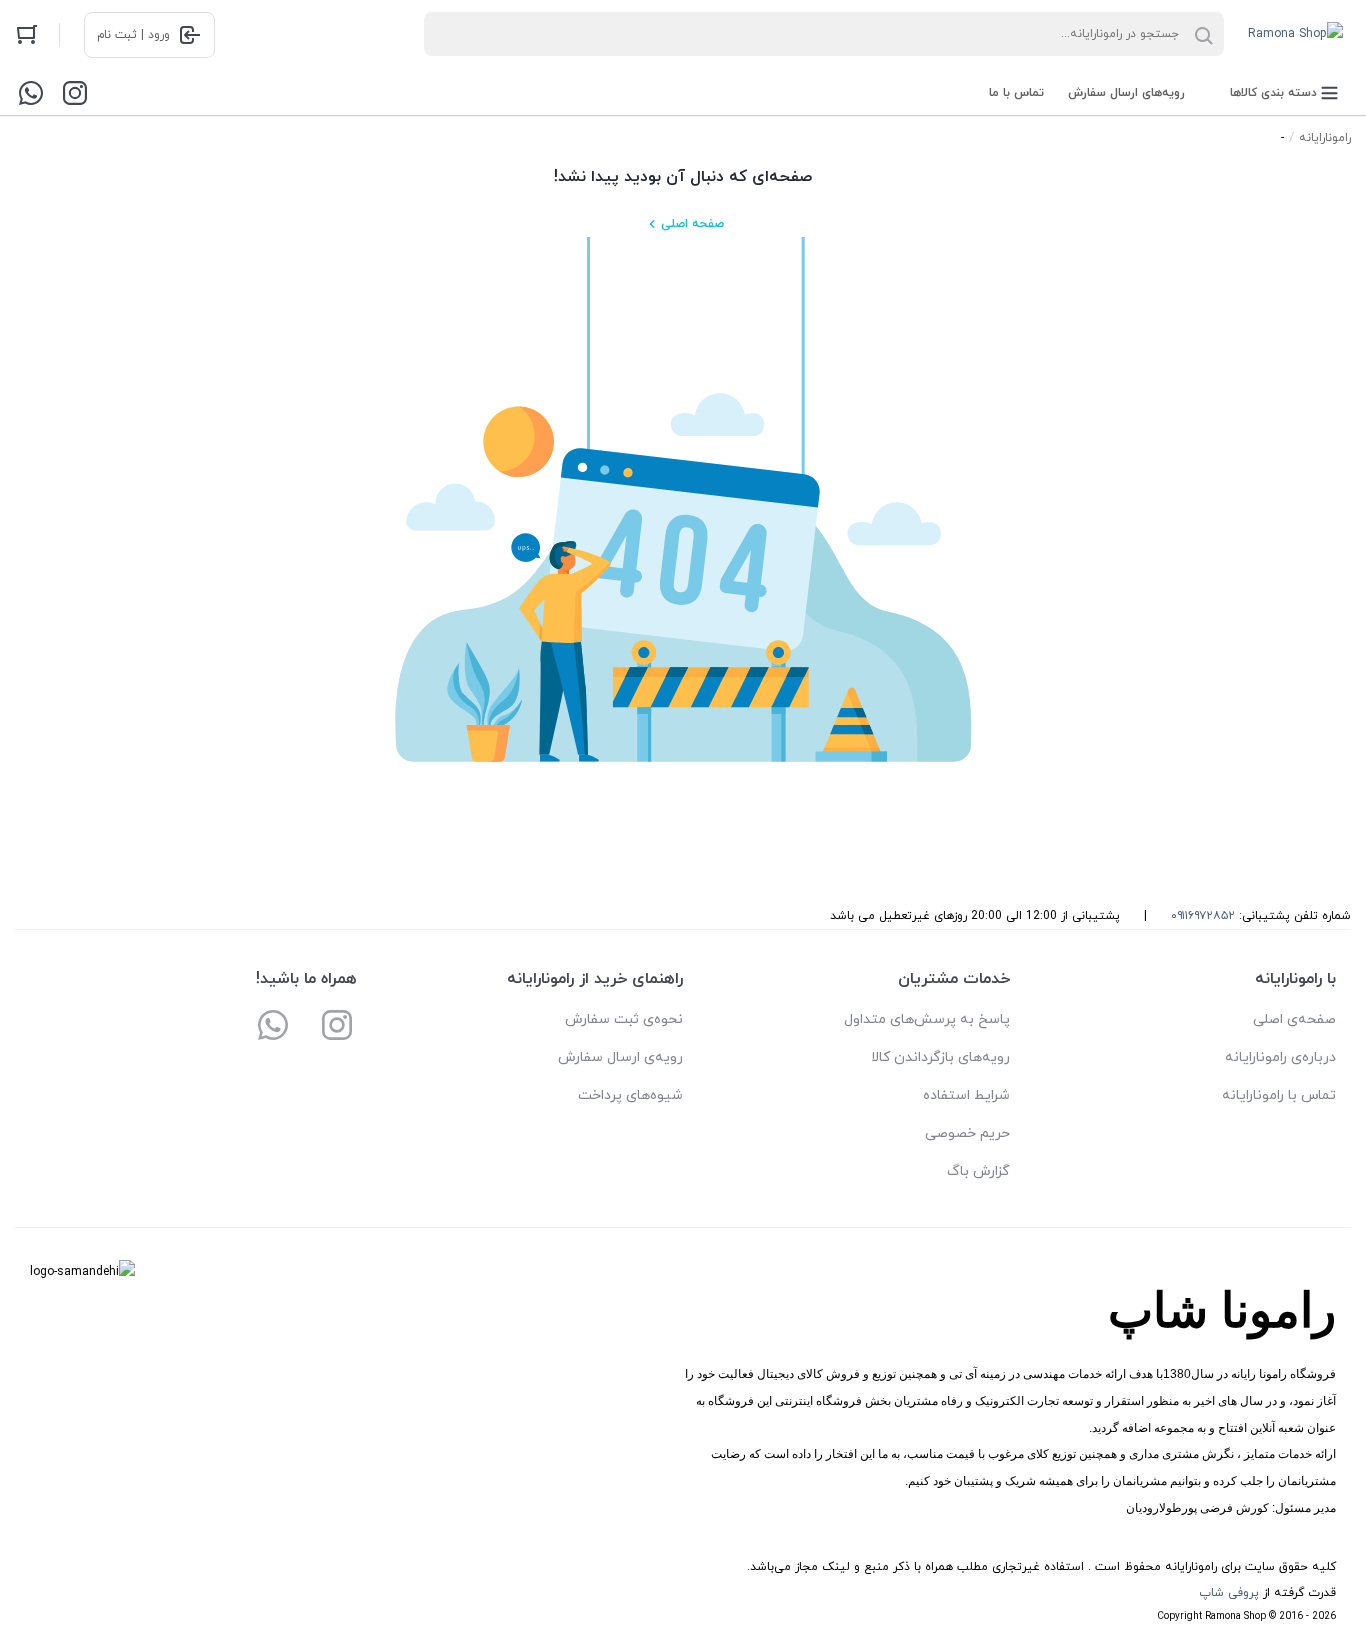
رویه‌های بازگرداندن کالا (940, 1057)
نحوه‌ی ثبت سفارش (624, 1019)
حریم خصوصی (967, 1133)
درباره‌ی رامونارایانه (1280, 1057)
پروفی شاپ (1229, 1593)
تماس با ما (1016, 93)
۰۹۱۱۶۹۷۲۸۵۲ (1203, 916)
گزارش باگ (978, 1171)
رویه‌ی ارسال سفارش (620, 1057)
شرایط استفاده (966, 1095)
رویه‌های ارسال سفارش (1126, 93)
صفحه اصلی (692, 224)
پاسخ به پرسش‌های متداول (927, 1019)
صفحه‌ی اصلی (1294, 1019)
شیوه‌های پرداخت (630, 1095)
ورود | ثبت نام (133, 35)
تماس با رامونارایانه (1279, 1095)
